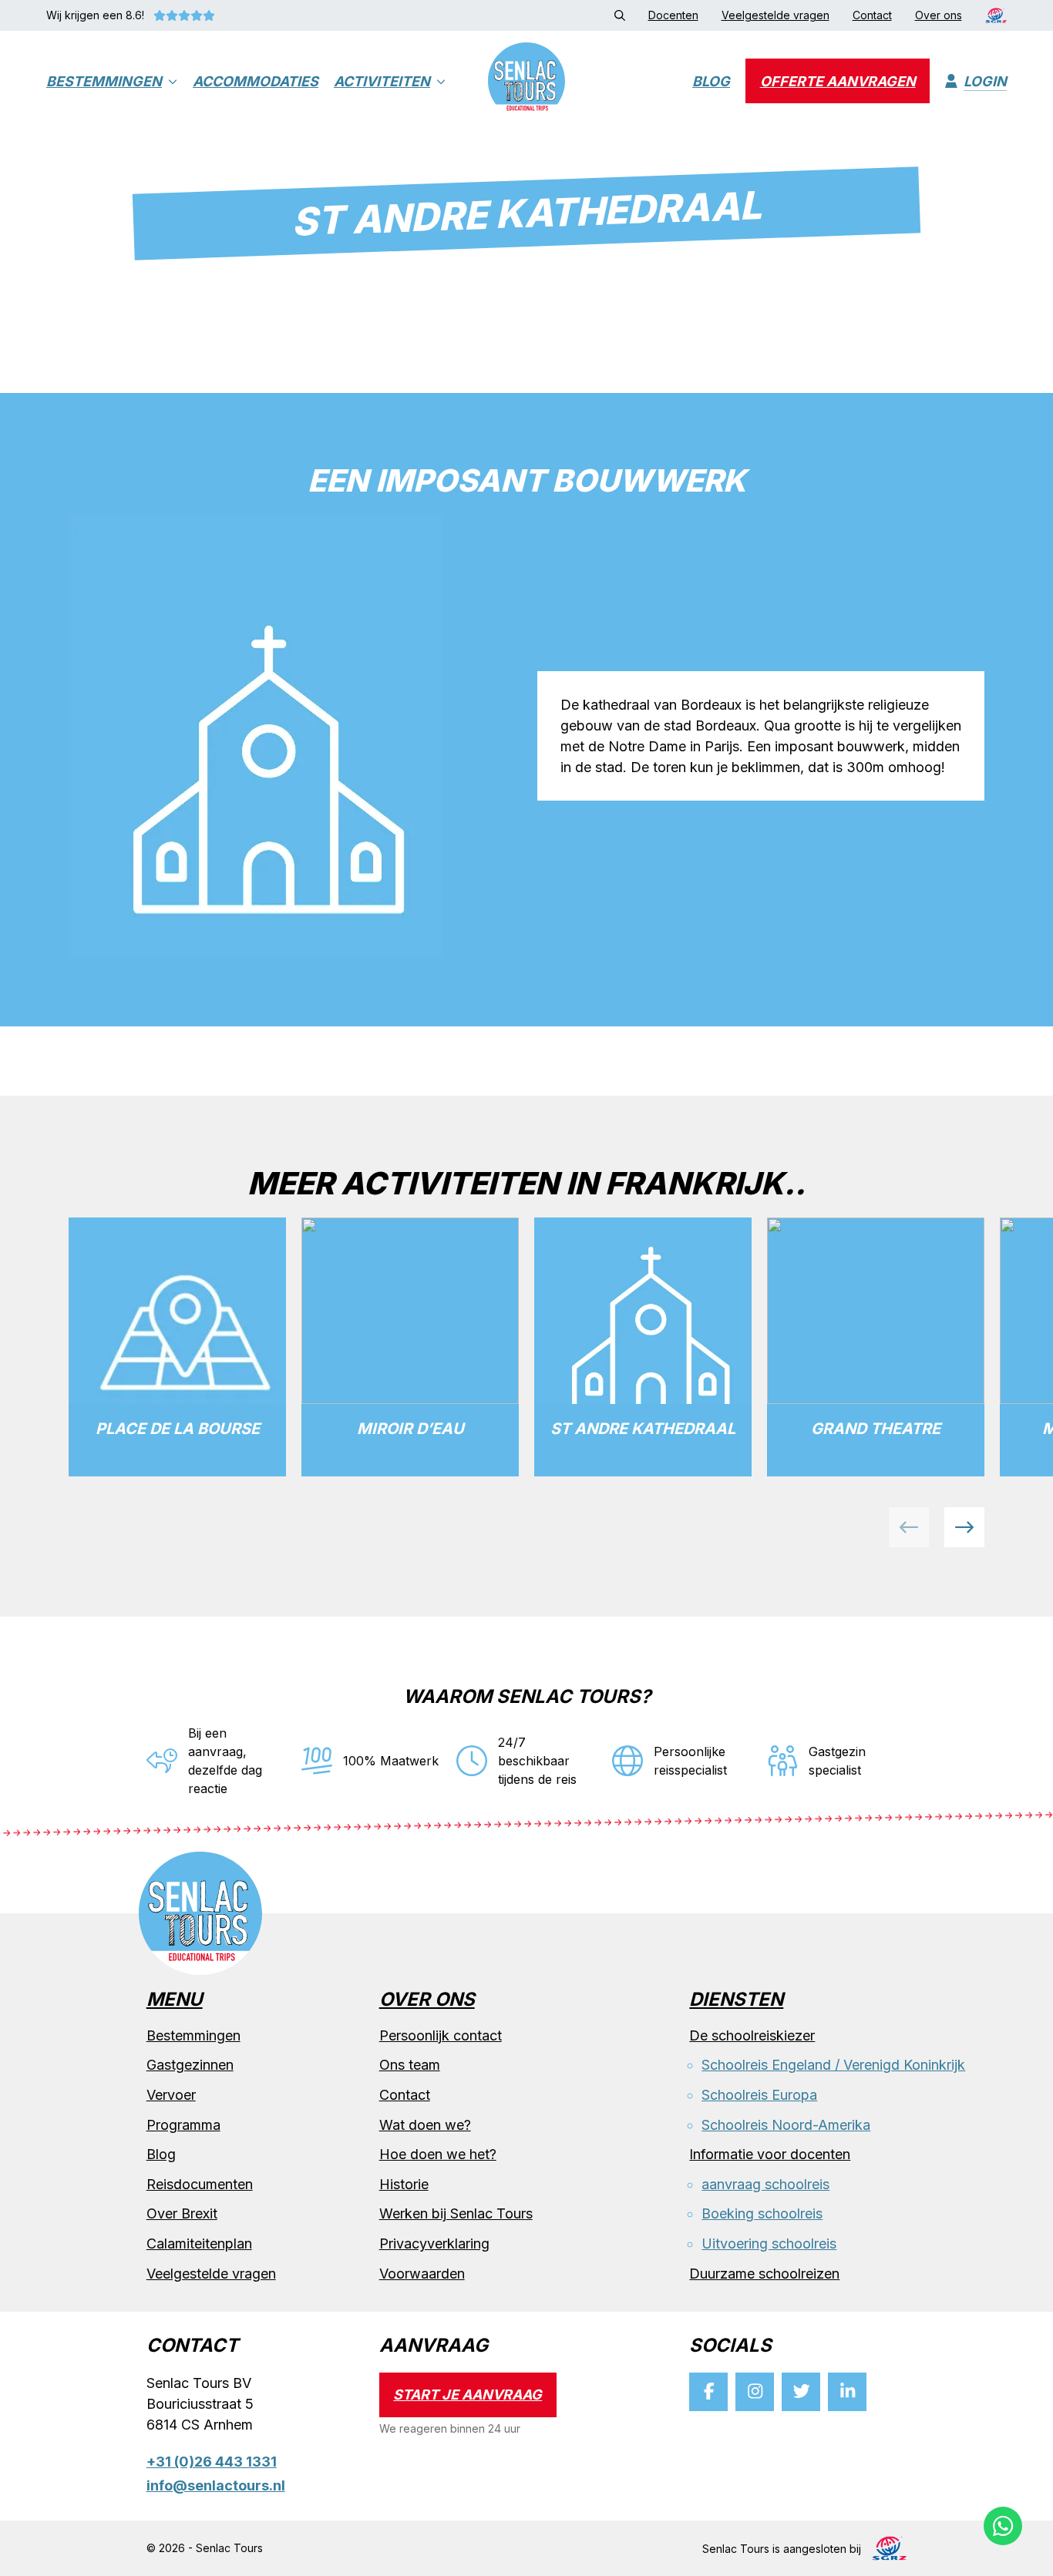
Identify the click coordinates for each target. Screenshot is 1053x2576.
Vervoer (171, 2095)
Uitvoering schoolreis (769, 2244)
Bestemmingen (104, 81)
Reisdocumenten (200, 2184)
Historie (404, 2184)
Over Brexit (182, 2213)
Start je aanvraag (468, 2395)
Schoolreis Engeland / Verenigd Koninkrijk (833, 2065)
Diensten (736, 2000)
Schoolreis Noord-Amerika (786, 2125)
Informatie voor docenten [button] (770, 2154)
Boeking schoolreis (762, 2213)
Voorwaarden (422, 2274)
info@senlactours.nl (216, 2485)
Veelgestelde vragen (211, 2274)
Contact (405, 2095)
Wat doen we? (425, 2125)
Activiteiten (382, 81)
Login (985, 81)
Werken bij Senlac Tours (456, 2213)
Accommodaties (256, 81)
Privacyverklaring (434, 2244)
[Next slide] (964, 1527)
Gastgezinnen (190, 2065)
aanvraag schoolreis (765, 2184)
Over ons (427, 2000)
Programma (183, 2125)
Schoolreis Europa (759, 2095)
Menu (175, 2000)
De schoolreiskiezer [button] (752, 2035)
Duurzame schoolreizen (764, 2274)
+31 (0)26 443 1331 (212, 2462)
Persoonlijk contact (441, 2035)
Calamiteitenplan (199, 2244)
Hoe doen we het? (438, 2154)
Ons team (410, 2065)
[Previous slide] (909, 1527)
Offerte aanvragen (838, 81)
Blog (711, 81)
